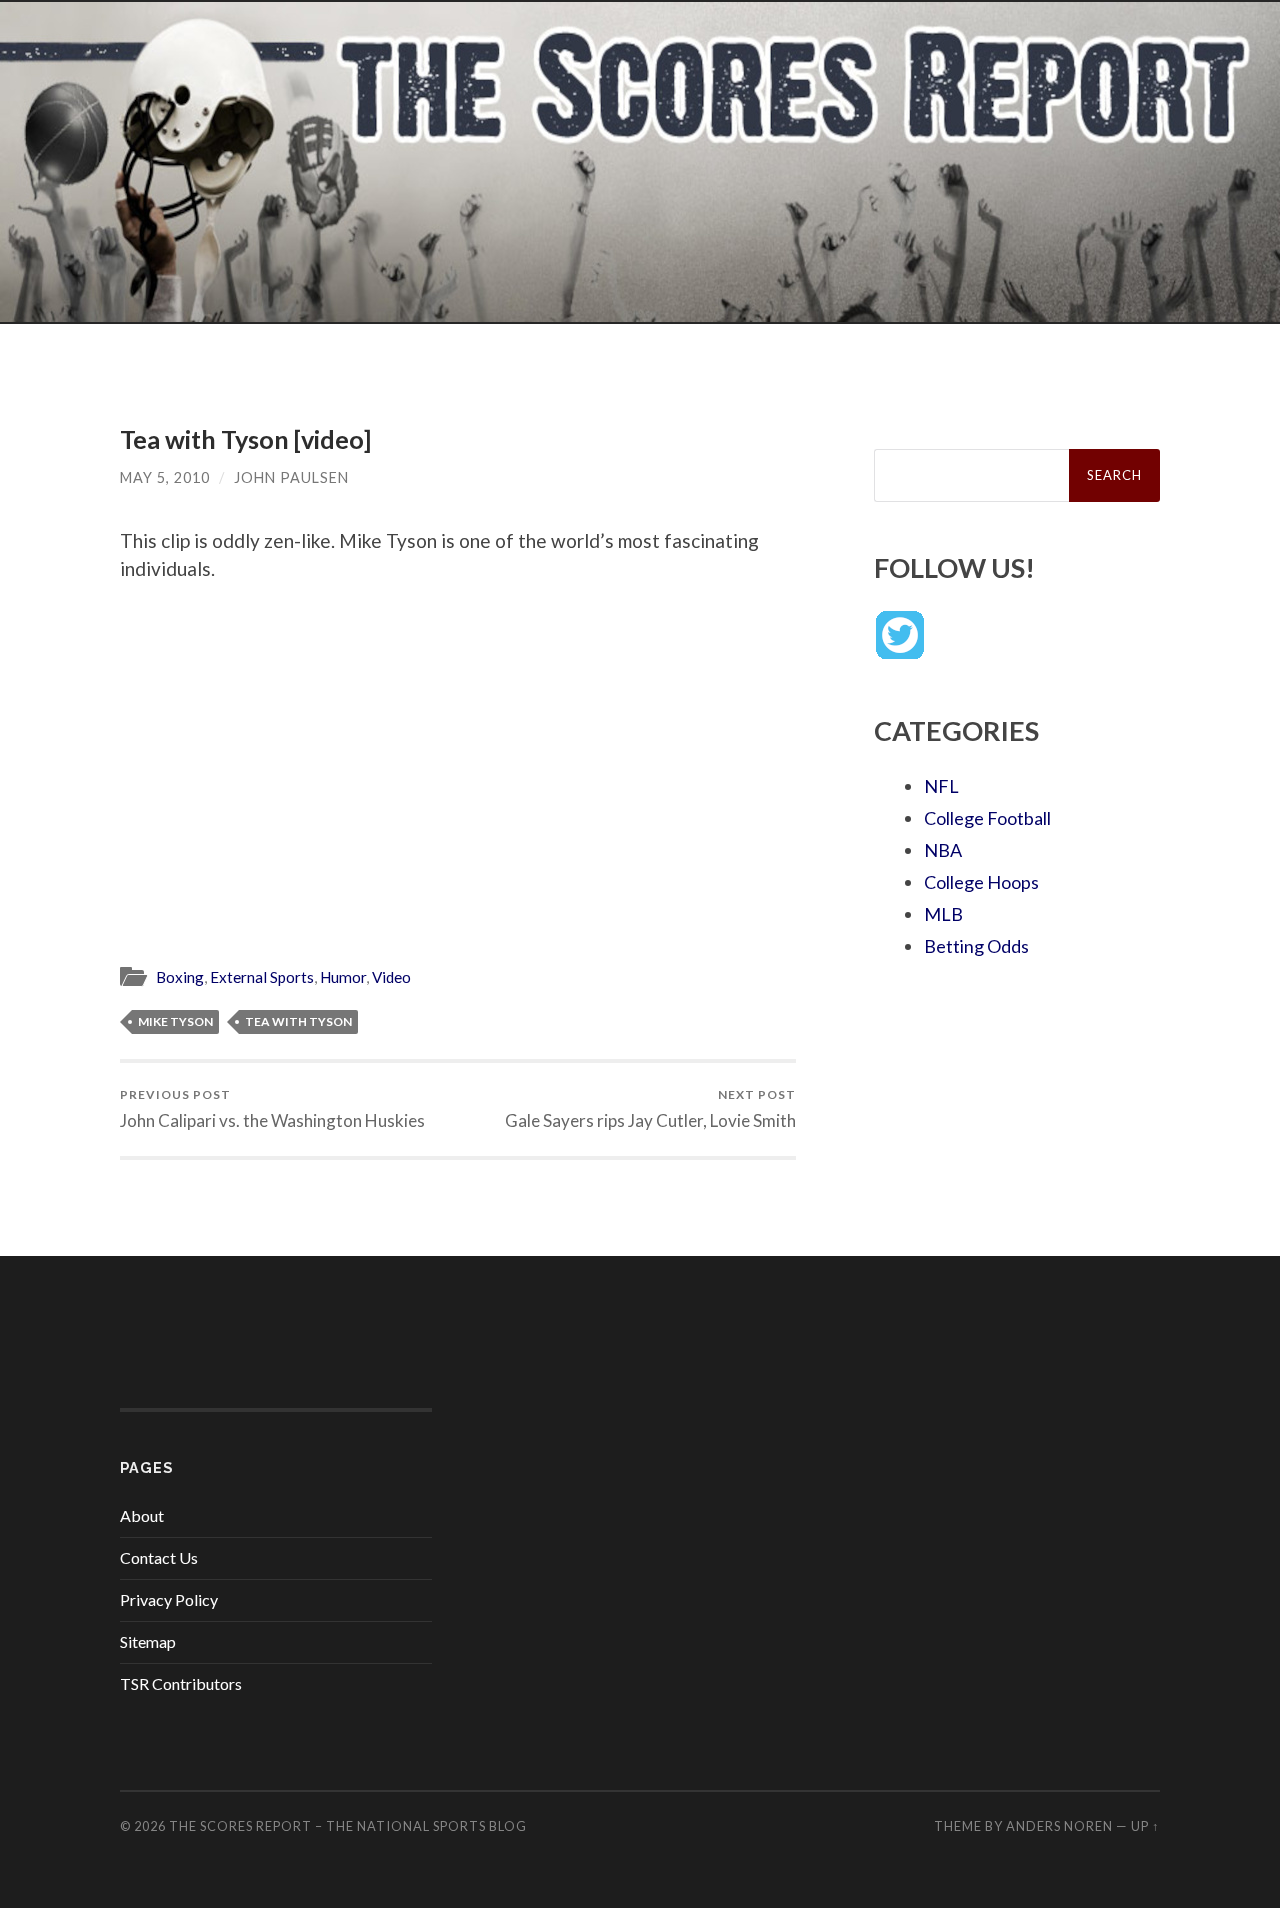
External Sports (262, 977)
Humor (343, 977)
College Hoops (981, 882)
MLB (943, 914)
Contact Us (159, 1557)
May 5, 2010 (165, 477)
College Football (987, 818)
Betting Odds (976, 946)
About (142, 1515)
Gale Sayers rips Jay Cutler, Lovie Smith (650, 1108)
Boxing (180, 977)
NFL (941, 786)
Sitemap (148, 1641)
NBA (943, 850)
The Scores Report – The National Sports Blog (348, 1826)
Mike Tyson (175, 1021)
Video (391, 977)
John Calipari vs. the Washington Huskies (272, 1108)
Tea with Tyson (298, 1021)
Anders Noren (1059, 1826)
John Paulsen (291, 477)
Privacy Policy (169, 1599)
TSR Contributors (181, 1683)
